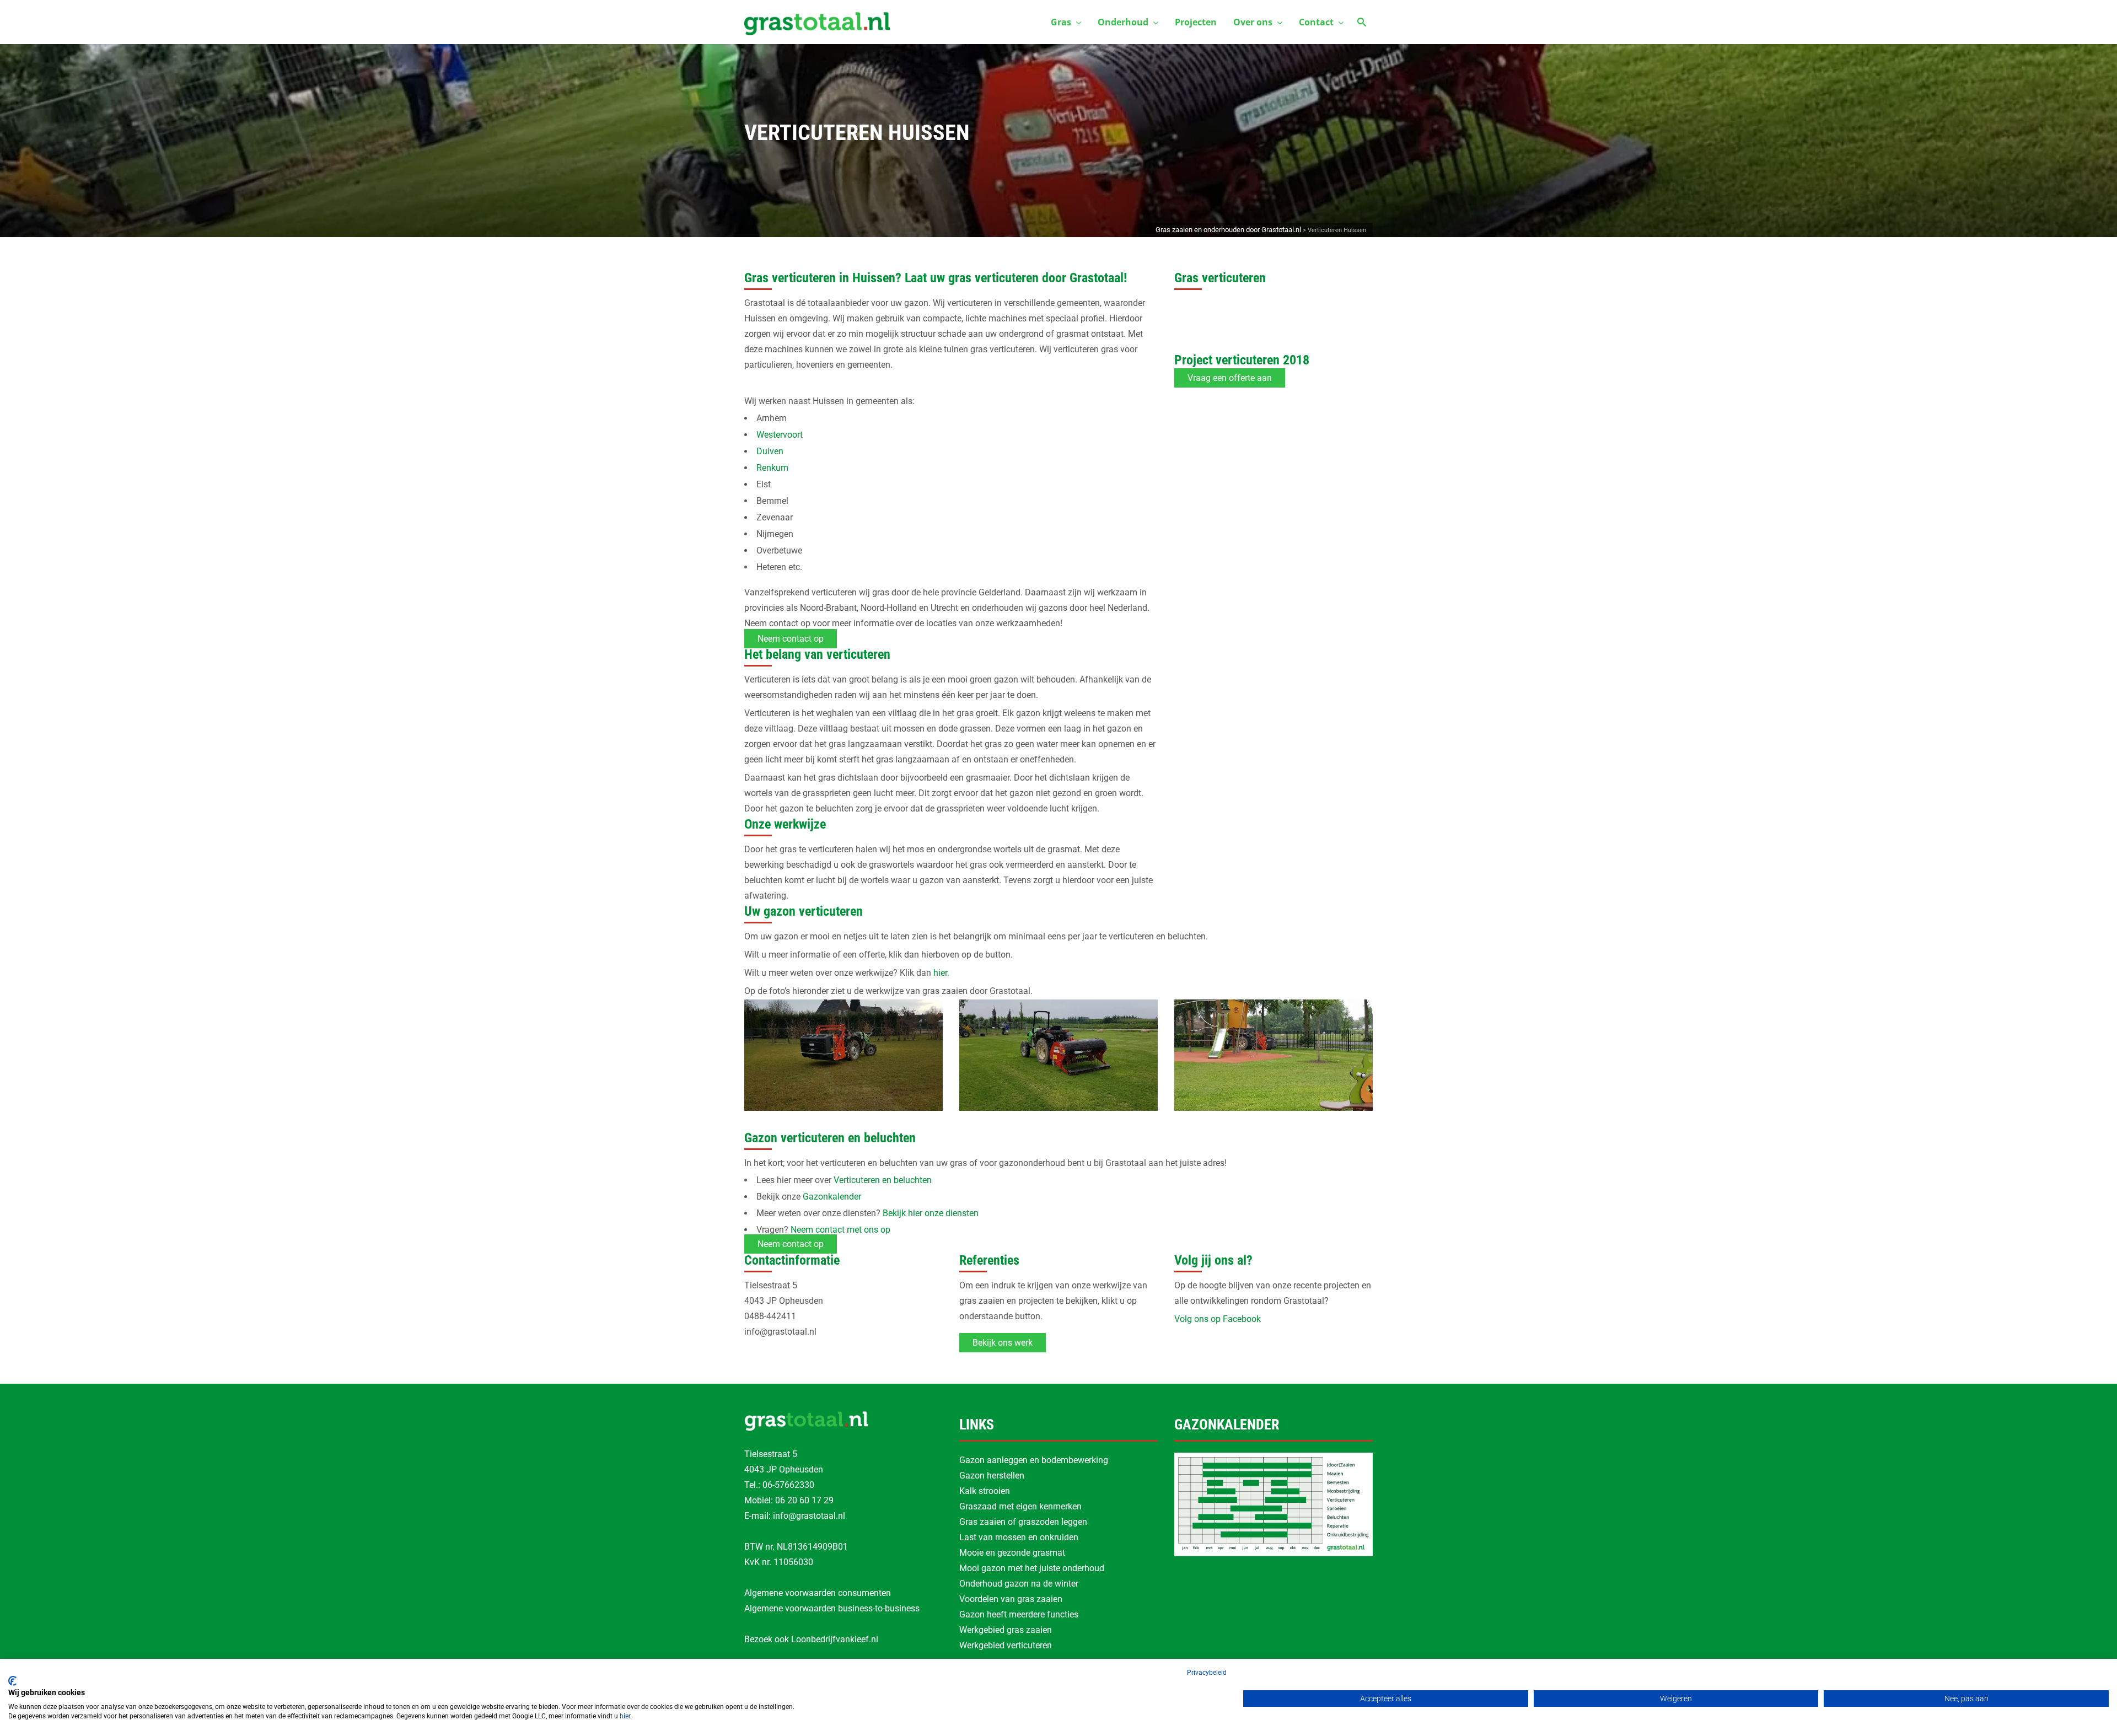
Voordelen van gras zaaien (1011, 1599)
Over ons (1253, 22)
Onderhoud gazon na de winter (1019, 1584)
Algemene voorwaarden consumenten (818, 1593)
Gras (1061, 22)
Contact (1316, 22)
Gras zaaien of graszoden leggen (1023, 1522)
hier (625, 1716)
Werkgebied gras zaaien (1006, 1630)
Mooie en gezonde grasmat (1012, 1553)
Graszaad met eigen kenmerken (1020, 1506)
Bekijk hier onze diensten (931, 1213)
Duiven (770, 451)
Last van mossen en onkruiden (1019, 1537)
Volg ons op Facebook (1218, 1319)
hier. (941, 973)
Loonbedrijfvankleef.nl (835, 1639)
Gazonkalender (832, 1197)
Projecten (1196, 22)
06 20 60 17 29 (804, 1500)
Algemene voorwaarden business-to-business (832, 1608)
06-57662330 (788, 1485)
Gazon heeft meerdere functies (1019, 1614)
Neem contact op (791, 639)
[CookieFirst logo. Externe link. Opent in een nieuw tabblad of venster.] (12, 1681)
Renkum (772, 468)
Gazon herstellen (992, 1476)
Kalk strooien (985, 1491)
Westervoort (780, 435)
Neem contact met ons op (840, 1230)
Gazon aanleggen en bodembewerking (1034, 1460)
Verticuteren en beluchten (883, 1180)
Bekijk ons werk (1003, 1343)
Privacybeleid (1207, 1673)
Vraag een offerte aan (1230, 378)
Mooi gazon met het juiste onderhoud (1032, 1568)
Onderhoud (1123, 22)
